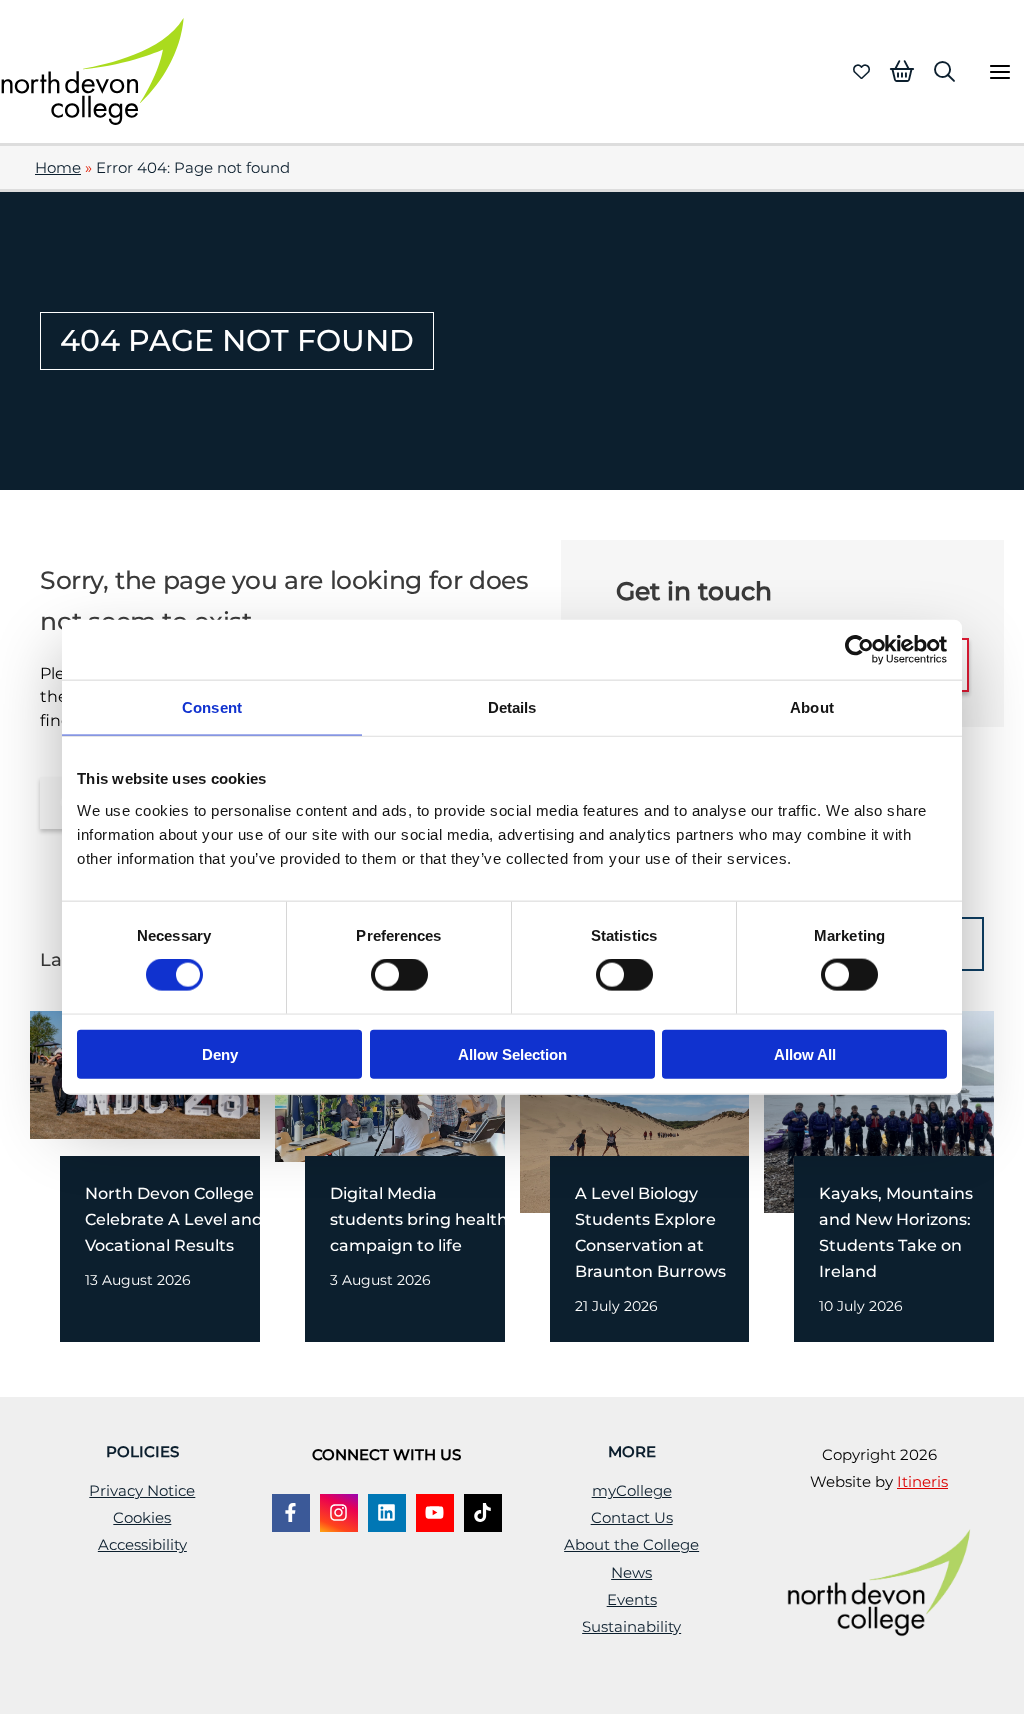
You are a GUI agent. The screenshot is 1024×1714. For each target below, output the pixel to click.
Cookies (142, 1518)
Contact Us (632, 1518)
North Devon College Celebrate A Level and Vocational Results (174, 1219)
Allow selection (512, 1053)
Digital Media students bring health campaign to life (419, 1219)
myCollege (632, 1491)
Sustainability (631, 1627)
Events (632, 1600)
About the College (631, 1545)
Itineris (922, 1482)
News (631, 1573)
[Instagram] (339, 1513)
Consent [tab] (212, 707)
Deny (220, 1053)
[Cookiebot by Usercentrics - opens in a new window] (859, 650)
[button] (944, 71)
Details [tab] (512, 707)
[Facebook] (291, 1513)
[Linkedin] (387, 1513)
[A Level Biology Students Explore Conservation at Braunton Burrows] (654, 1110)
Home (58, 168)
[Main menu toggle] (999, 71)
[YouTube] (435, 1513)
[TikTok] (483, 1513)
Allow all (805, 1053)
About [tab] (812, 707)
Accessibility (142, 1545)
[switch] (399, 975)
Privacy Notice (142, 1491)
